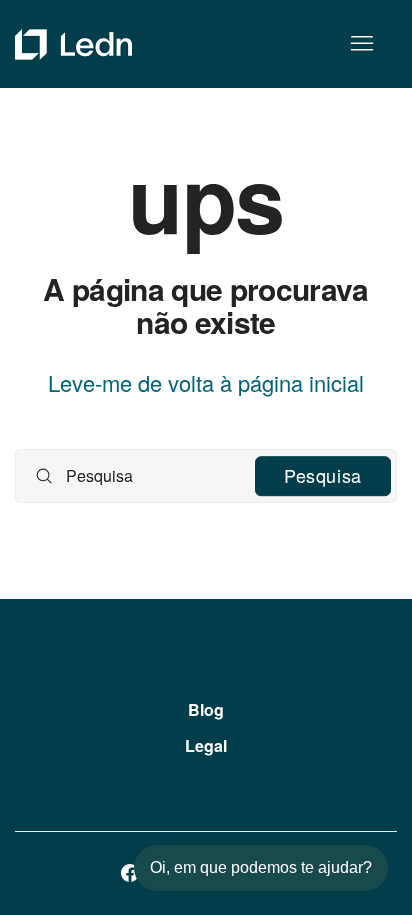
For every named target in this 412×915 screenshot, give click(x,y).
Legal (206, 745)
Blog (206, 709)
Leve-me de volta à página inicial (206, 383)
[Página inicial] (73, 44)
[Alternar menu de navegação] (361, 44)
